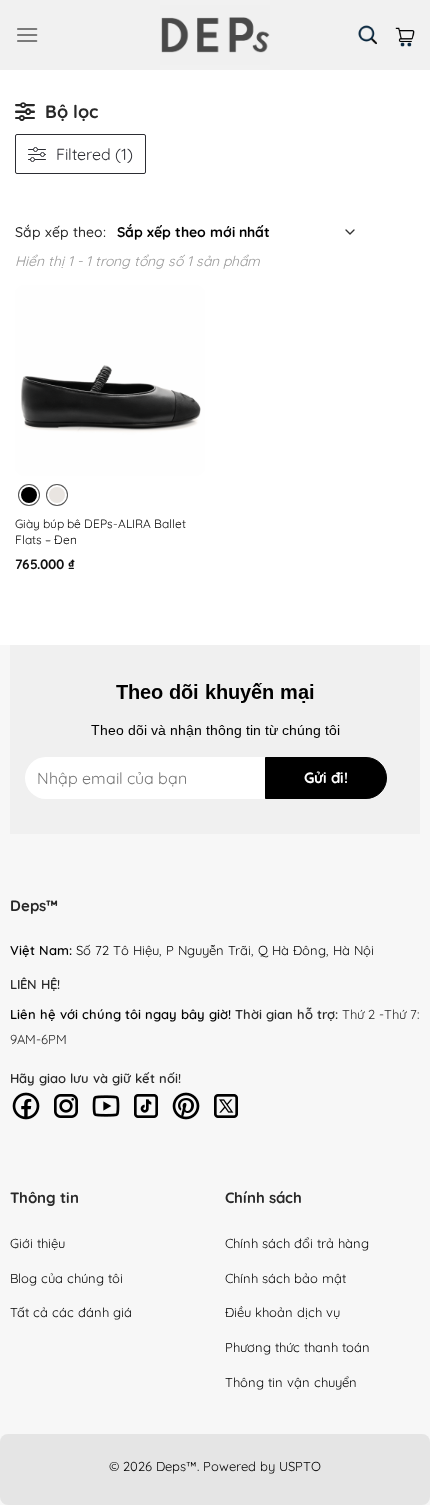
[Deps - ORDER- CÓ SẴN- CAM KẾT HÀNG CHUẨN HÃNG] (215, 35)
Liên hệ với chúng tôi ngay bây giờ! (120, 1014)
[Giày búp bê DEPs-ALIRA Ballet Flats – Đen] (110, 380)
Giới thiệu (37, 1243)
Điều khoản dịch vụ (282, 1312)
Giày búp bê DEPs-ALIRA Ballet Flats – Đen (100, 531)
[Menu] (27, 34)
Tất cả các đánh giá (71, 1312)
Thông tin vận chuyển (291, 1382)
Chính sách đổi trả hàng (297, 1243)
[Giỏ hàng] (405, 34)
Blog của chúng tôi (66, 1278)
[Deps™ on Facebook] (26, 1104)
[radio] (29, 495)
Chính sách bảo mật (285, 1278)
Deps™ (176, 1466)
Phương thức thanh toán (297, 1347)
